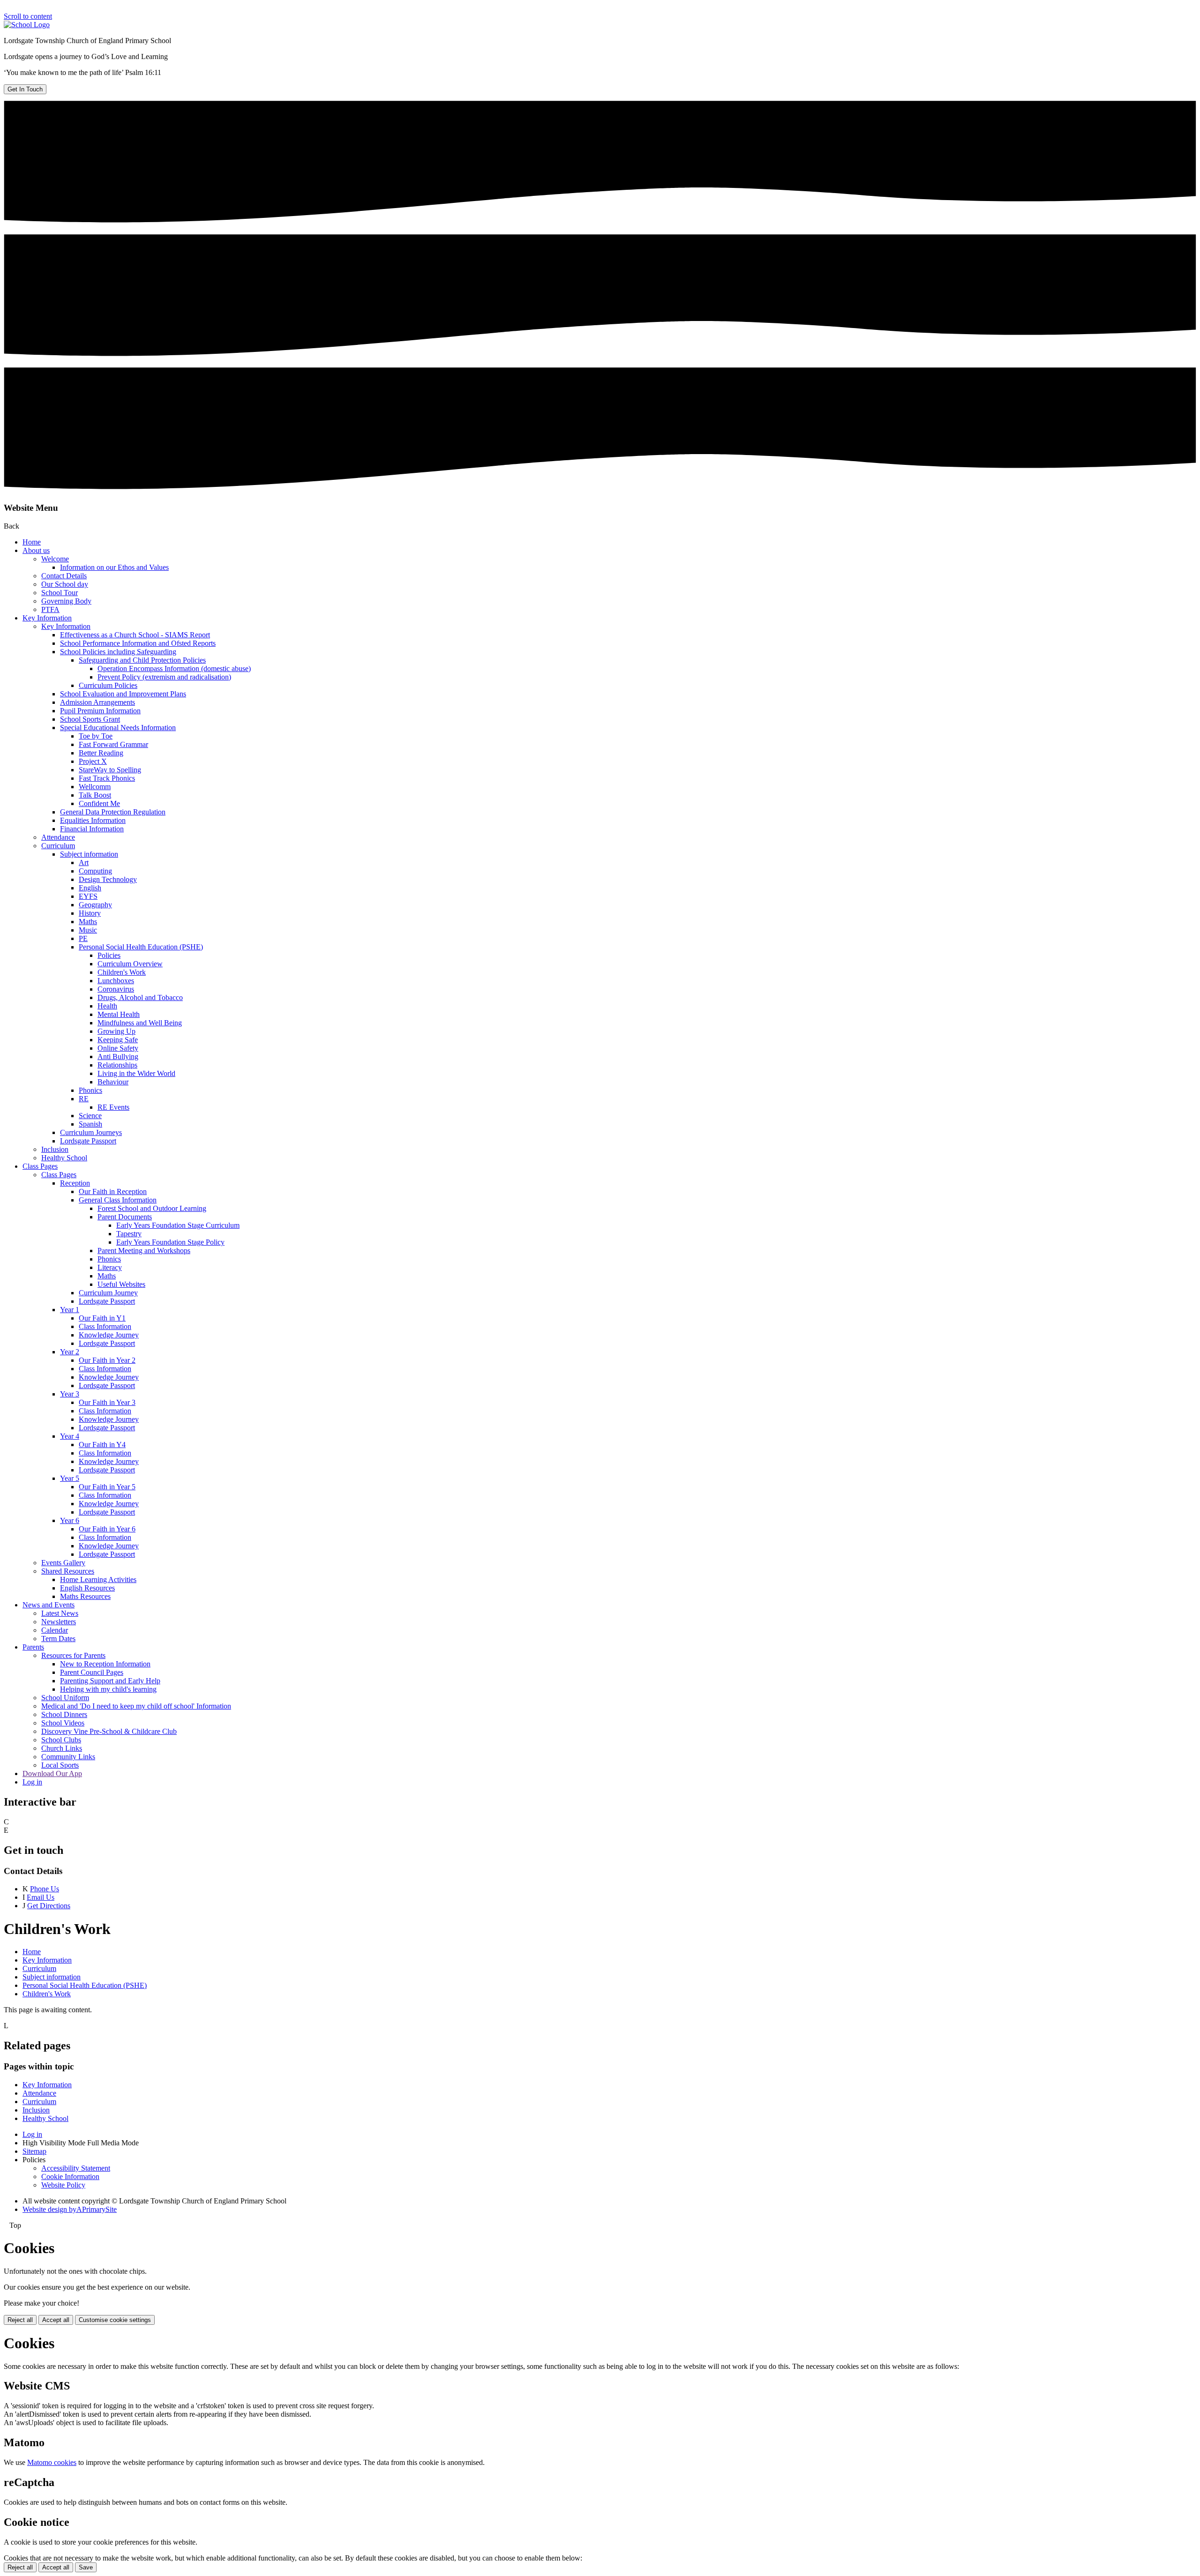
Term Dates (58, 1639)
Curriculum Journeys (91, 1132)
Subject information (89, 854)
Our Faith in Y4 (102, 1445)
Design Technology (108, 879)
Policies (109, 955)
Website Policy (63, 2185)
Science (90, 1116)
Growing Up (116, 1031)
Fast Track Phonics (107, 778)
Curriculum (58, 846)
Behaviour (113, 1082)
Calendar (55, 1630)
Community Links (68, 1757)
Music (88, 930)
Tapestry (129, 1234)
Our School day (65, 584)
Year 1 (70, 1310)
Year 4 (70, 1436)
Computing (95, 871)
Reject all (20, 2320)
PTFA (50, 609)
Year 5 (70, 1478)
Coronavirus (116, 989)
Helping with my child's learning (108, 1689)
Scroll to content (28, 16)
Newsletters (59, 1622)
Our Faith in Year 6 (107, 1529)
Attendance (58, 837)
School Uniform (65, 1698)
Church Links (62, 1748)
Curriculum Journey (108, 1293)
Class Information (105, 1326)
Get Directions (49, 1906)
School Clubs (61, 1740)
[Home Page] (27, 25)
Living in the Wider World (136, 1073)
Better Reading (101, 753)
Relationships (117, 1065)
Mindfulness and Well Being (140, 1023)
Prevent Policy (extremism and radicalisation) (164, 677)
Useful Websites (121, 1284)
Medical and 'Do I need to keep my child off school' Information (136, 1706)
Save (86, 2567)
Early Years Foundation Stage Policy (170, 1242)
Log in (32, 1782)
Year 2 (70, 1352)
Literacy (110, 1267)
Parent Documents (125, 1217)
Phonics (90, 1090)
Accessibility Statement (76, 2168)
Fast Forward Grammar (113, 744)
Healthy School (64, 1158)
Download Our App (52, 1773)
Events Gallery (63, 1563)
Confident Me (99, 803)
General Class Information (118, 1200)
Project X (93, 761)
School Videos (63, 1723)
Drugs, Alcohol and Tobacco (140, 997)
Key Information (47, 618)
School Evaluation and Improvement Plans (123, 694)
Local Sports (60, 1765)
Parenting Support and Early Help (110, 1681)
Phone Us (45, 1889)
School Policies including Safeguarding (118, 652)
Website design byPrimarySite (70, 2209)
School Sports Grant (90, 719)
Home (32, 542)
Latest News (60, 1613)
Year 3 (70, 1394)
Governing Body (66, 601)
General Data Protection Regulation (113, 812)
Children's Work (122, 972)
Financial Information (92, 829)
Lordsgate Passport (88, 1141)
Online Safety (118, 1048)
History (90, 913)
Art (84, 862)
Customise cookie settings (115, 2320)
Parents (33, 1647)
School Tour (60, 593)
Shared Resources (68, 1571)
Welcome (55, 559)
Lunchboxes (116, 981)
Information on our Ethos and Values (114, 567)
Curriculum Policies (108, 685)
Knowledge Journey (109, 1335)
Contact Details (64, 576)
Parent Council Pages (92, 1672)
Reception (75, 1183)
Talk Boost (95, 795)
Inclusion (55, 1149)
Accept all (56, 2320)
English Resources (87, 1588)
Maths (88, 922)
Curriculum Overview (130, 964)
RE (84, 1099)
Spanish (90, 1124)
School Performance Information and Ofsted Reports (138, 643)
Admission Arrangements (97, 702)
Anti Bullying (118, 1057)
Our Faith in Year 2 (107, 1360)
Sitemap (34, 2151)
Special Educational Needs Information (118, 728)
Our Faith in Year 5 (107, 1487)
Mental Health (119, 1014)
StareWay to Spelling (110, 770)
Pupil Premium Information (100, 711)
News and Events (49, 1605)
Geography (95, 905)
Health (107, 1006)
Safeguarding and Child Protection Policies (142, 660)
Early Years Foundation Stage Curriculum (178, 1225)
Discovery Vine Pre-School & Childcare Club (109, 1731)
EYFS (88, 896)
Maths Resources (85, 1596)
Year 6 (70, 1520)
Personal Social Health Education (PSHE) (141, 947)
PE (83, 938)
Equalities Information (93, 820)
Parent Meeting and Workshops (144, 1251)
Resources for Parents (73, 1655)
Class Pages (40, 1166)
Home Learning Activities (98, 1579)
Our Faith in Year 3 (107, 1402)
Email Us (41, 1897)
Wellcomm (95, 787)
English (90, 888)
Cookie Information (70, 2177)
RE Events (113, 1107)
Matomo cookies (52, 2462)
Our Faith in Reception (113, 1191)
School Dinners (64, 1714)
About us (36, 550)
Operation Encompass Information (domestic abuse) (174, 668)
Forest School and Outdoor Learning (152, 1208)
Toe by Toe (96, 736)
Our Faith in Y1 (102, 1318)
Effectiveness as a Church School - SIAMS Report (135, 635)
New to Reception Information (105, 1664)
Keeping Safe (118, 1040)
